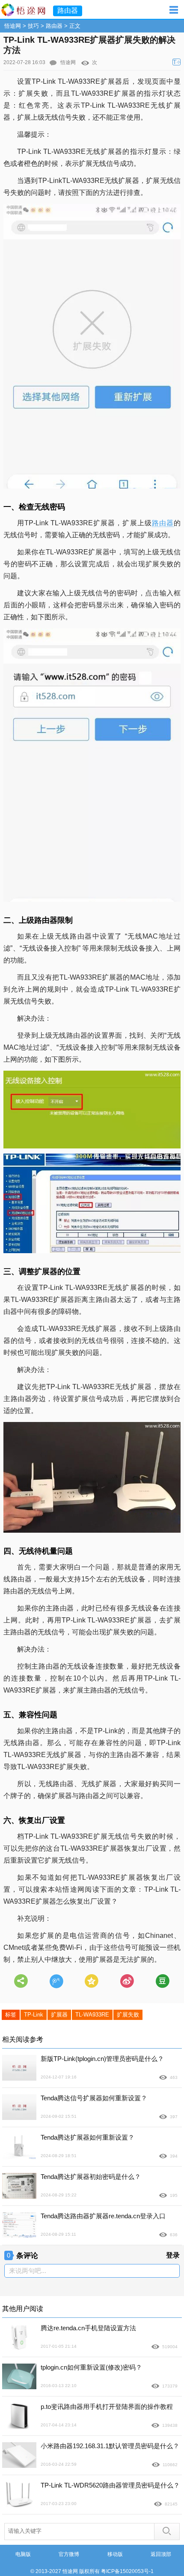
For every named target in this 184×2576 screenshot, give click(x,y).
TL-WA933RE (92, 2015)
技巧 (33, 26)
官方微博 (69, 2554)
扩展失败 (128, 2015)
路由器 (54, 26)
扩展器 (59, 2015)
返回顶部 (161, 2554)
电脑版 (23, 2554)
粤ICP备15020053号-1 (127, 2571)
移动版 (115, 2554)
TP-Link (34, 2015)
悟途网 (13, 26)
